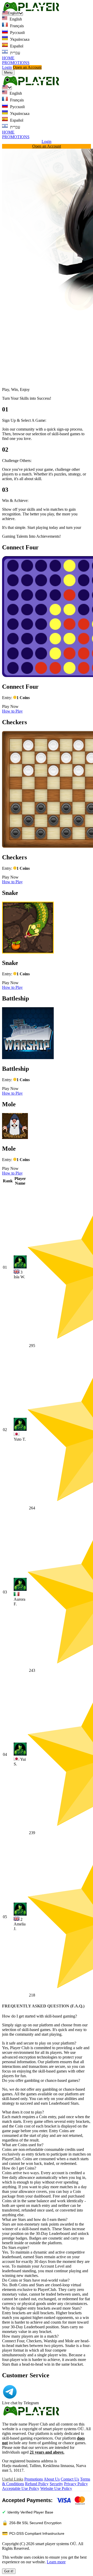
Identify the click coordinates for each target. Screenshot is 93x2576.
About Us (52, 2479)
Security (56, 2484)
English (15, 19)
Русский (17, 33)
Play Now (10, 706)
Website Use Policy (56, 2488)
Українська (19, 39)
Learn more (56, 2562)
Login (7, 67)
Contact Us (70, 2479)
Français (16, 26)
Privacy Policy (76, 2484)
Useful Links (13, 2479)
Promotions (34, 2479)
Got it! (9, 2571)
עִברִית (15, 53)
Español (16, 46)
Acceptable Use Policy (21, 2488)
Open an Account (27, 67)
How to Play (12, 711)
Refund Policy (37, 2484)
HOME (8, 58)
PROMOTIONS (16, 63)
